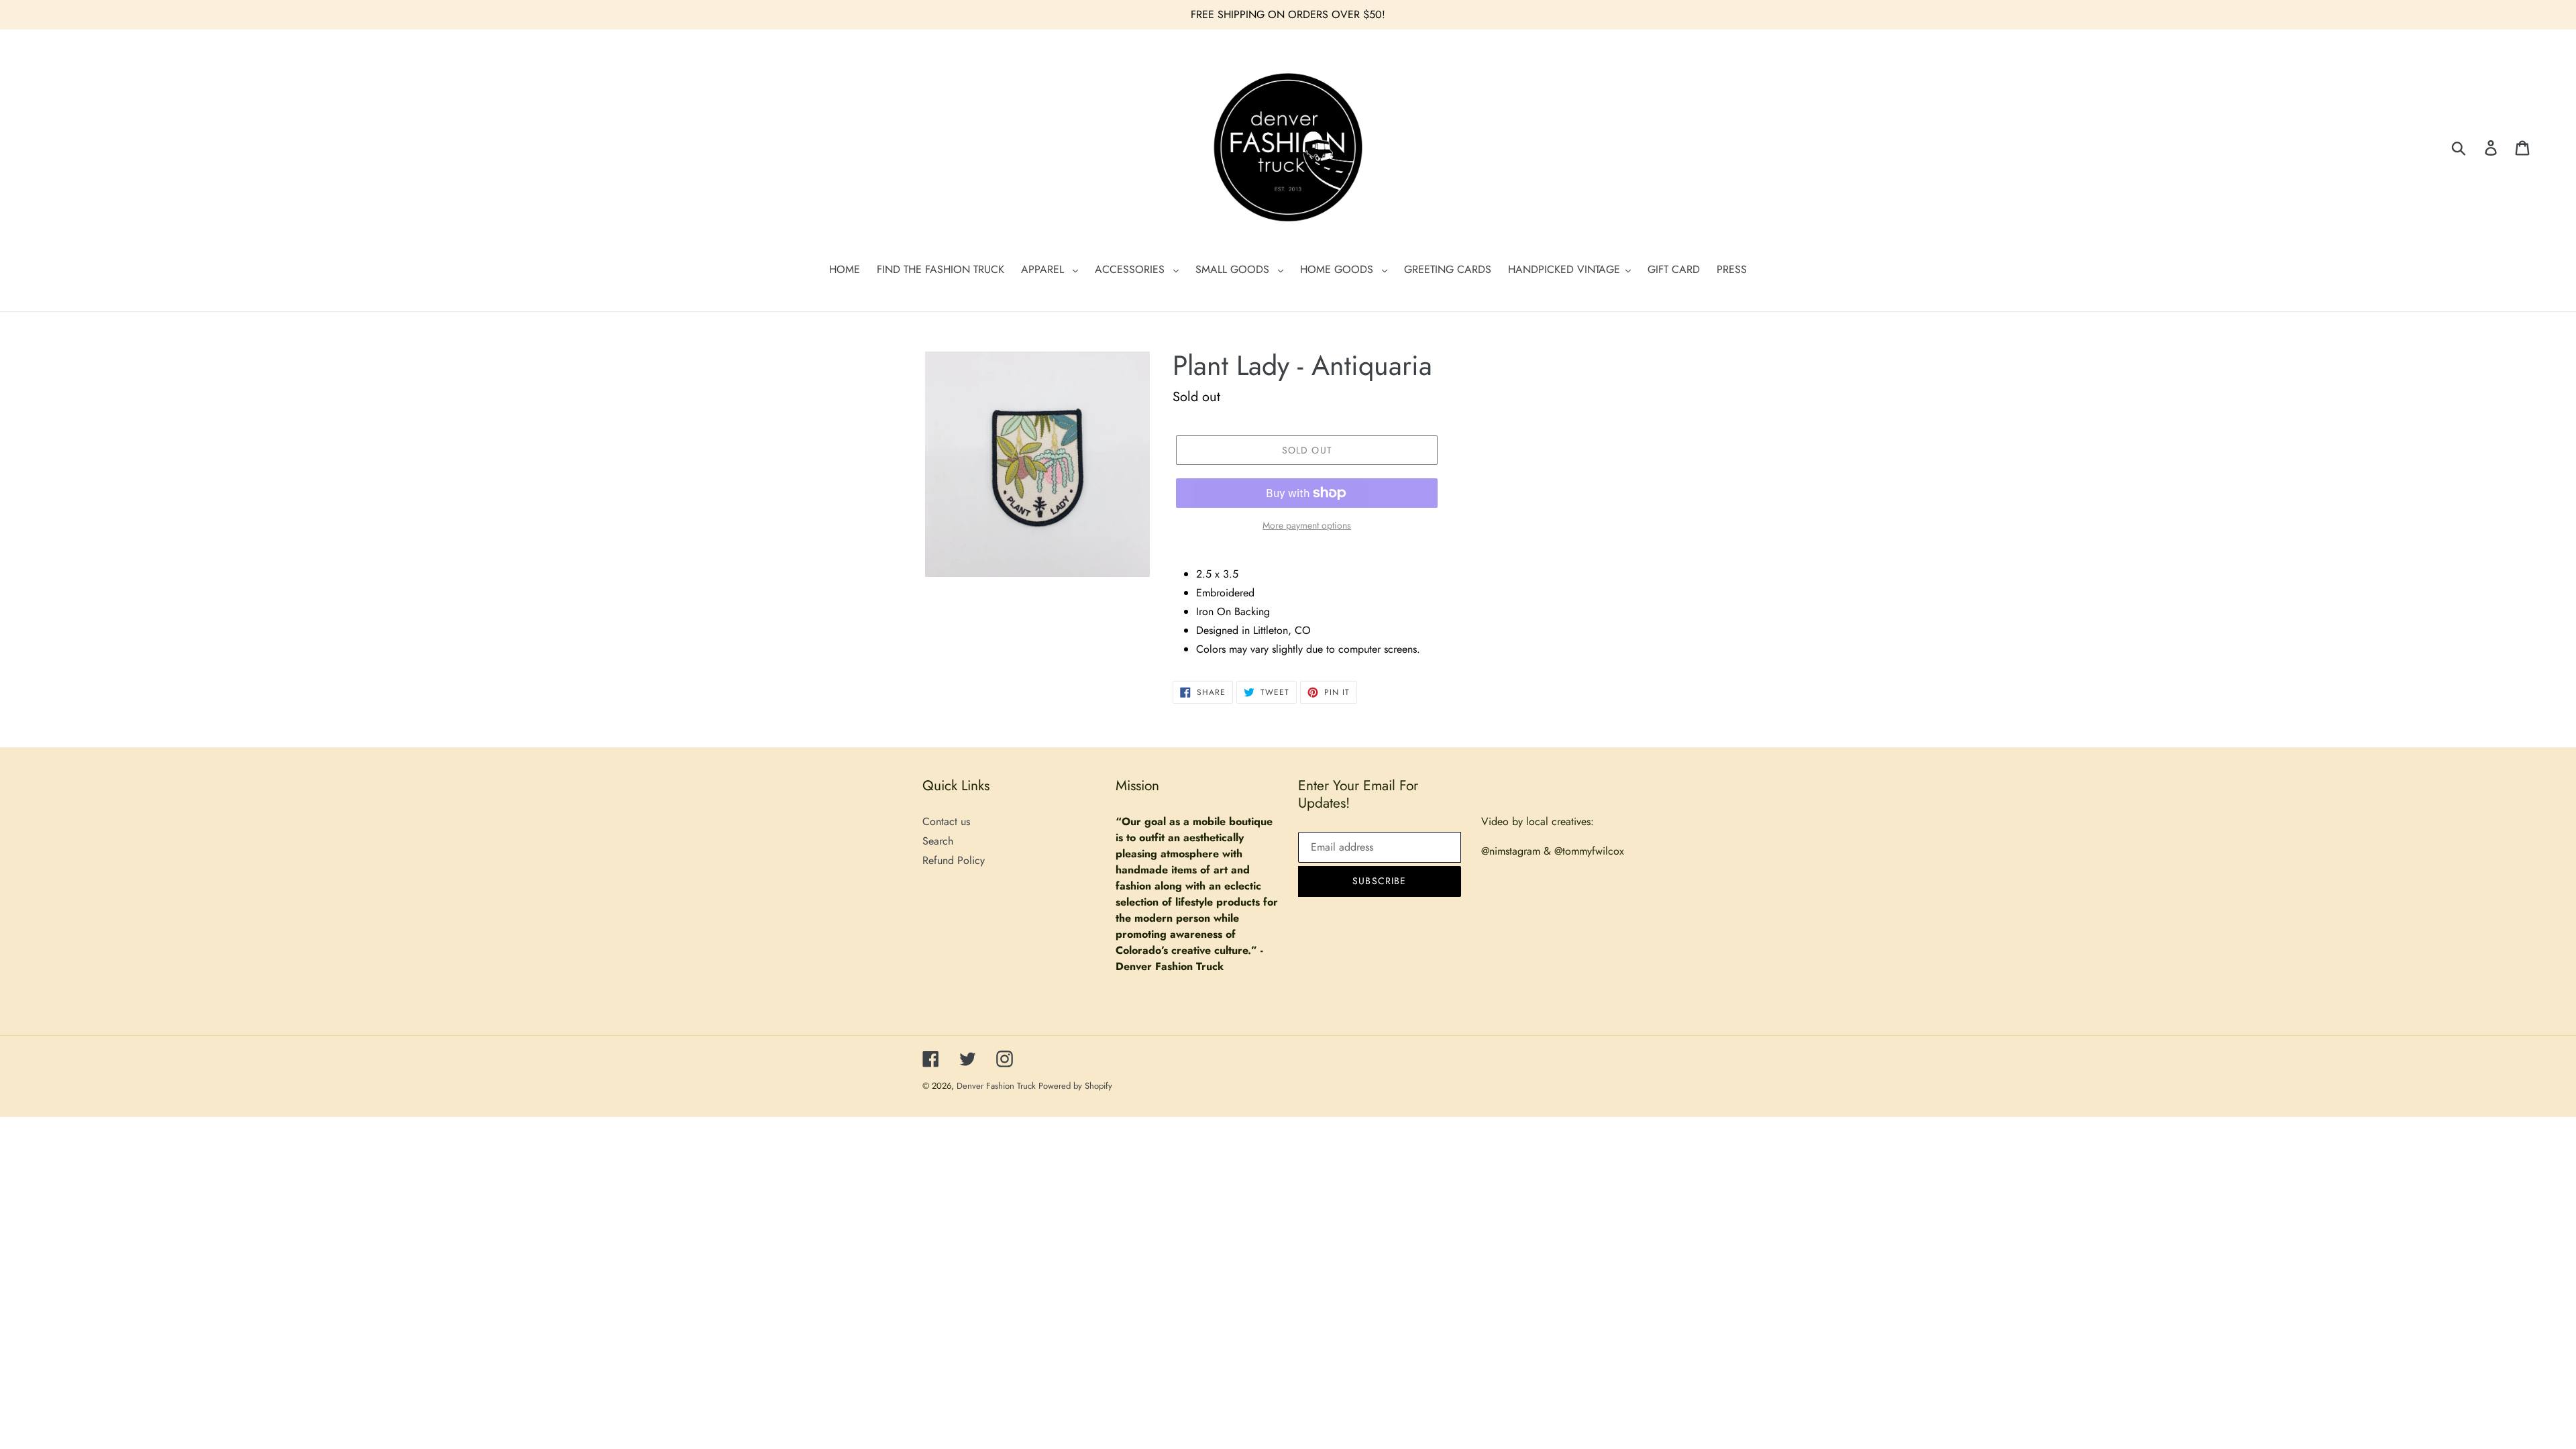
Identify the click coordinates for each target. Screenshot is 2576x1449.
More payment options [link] (1307, 525)
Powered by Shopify (1075, 1086)
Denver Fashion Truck (998, 1086)
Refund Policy (954, 860)
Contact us (946, 821)
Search (938, 841)
